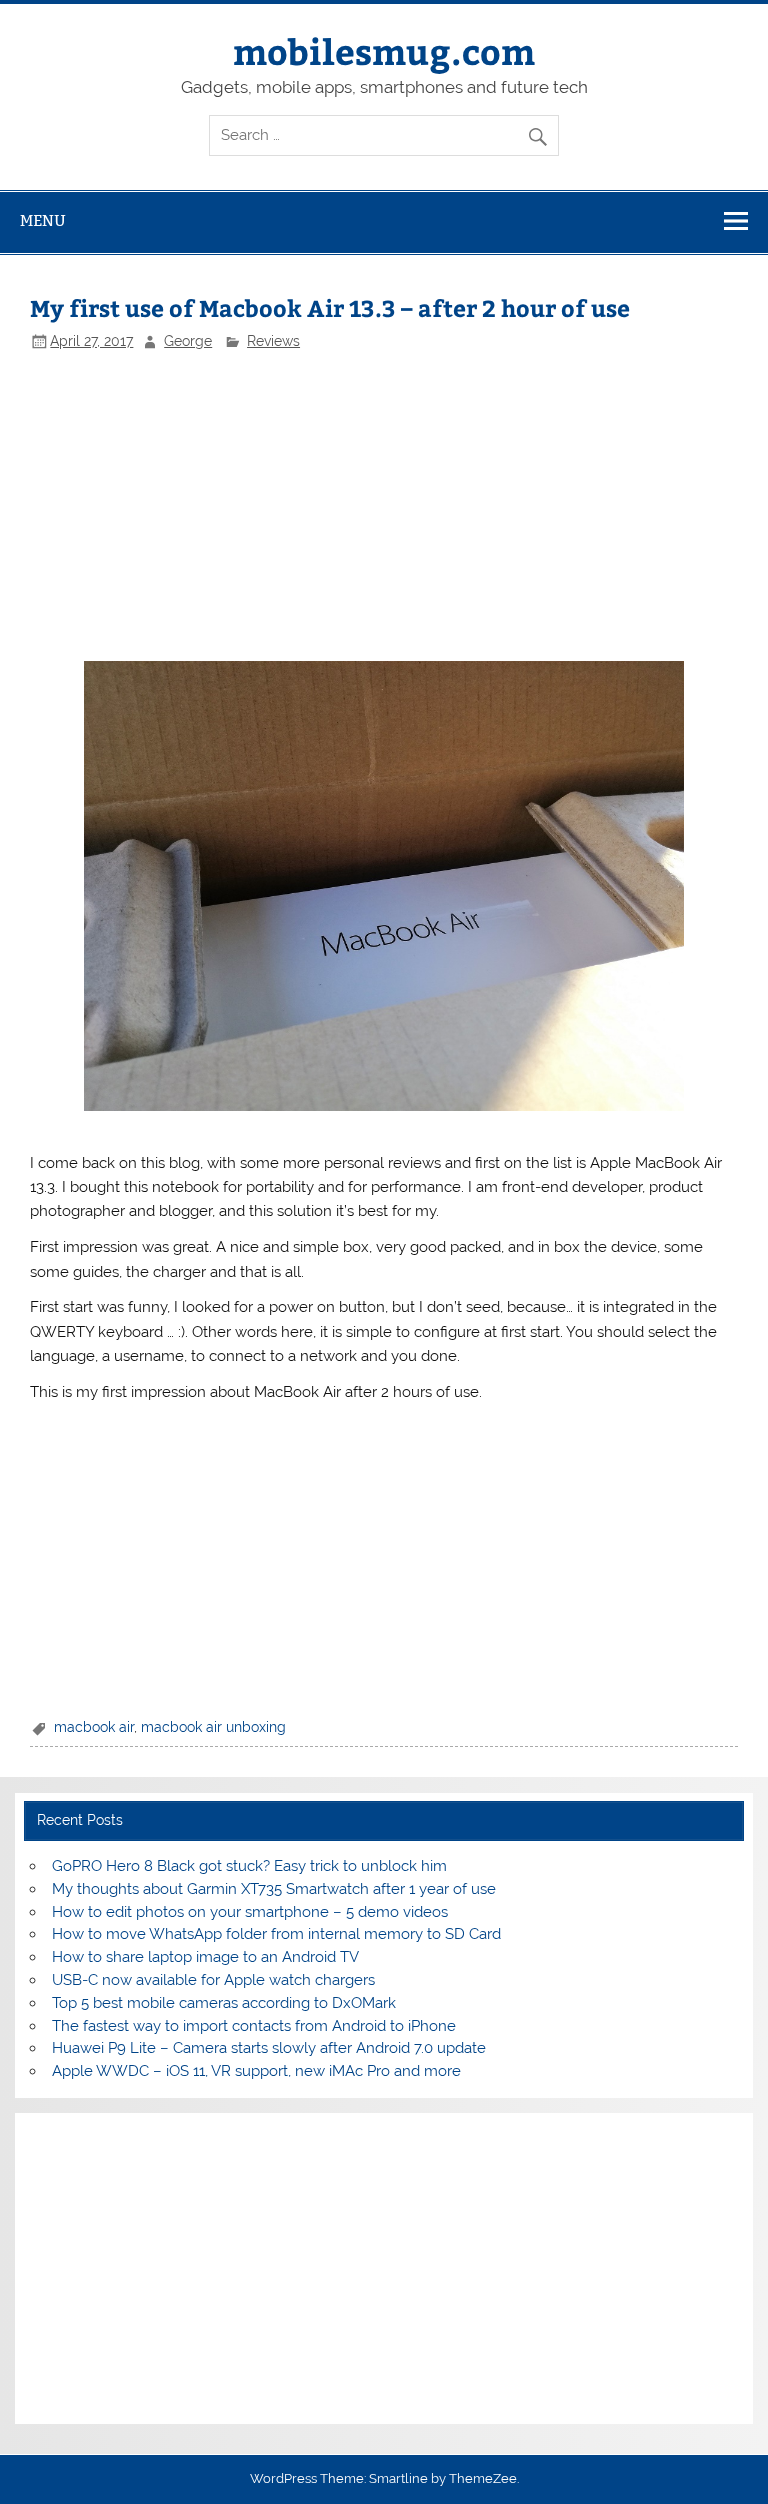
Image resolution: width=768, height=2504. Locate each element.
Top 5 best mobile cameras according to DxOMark (224, 2003)
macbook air (94, 1727)
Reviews (273, 341)
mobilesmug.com (384, 50)
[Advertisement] (383, 506)
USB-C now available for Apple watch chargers (213, 1980)
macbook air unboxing (213, 1727)
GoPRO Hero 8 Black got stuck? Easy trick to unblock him (249, 1866)
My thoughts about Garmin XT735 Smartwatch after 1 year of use (274, 1889)
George (188, 341)
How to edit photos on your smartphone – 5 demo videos (250, 1912)
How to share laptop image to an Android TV (205, 1957)
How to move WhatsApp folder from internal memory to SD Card (276, 1934)
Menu (43, 220)
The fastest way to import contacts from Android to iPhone (254, 2026)
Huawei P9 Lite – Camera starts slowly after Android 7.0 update (269, 2048)
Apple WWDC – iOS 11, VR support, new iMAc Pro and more (256, 2071)
